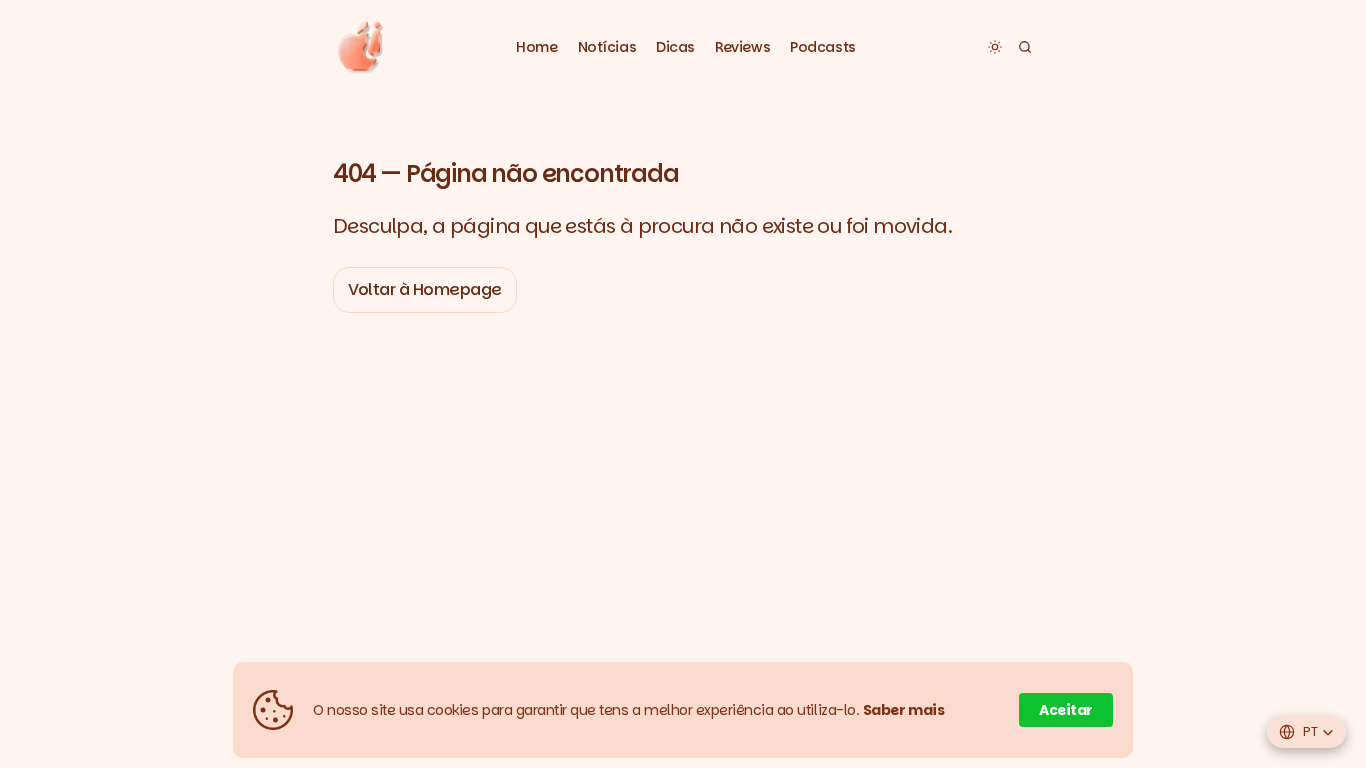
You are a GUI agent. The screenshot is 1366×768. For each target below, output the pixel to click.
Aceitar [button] (1066, 710)
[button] (607, 47)
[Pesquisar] (1025, 47)
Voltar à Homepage (425, 289)
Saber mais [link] (904, 710)
